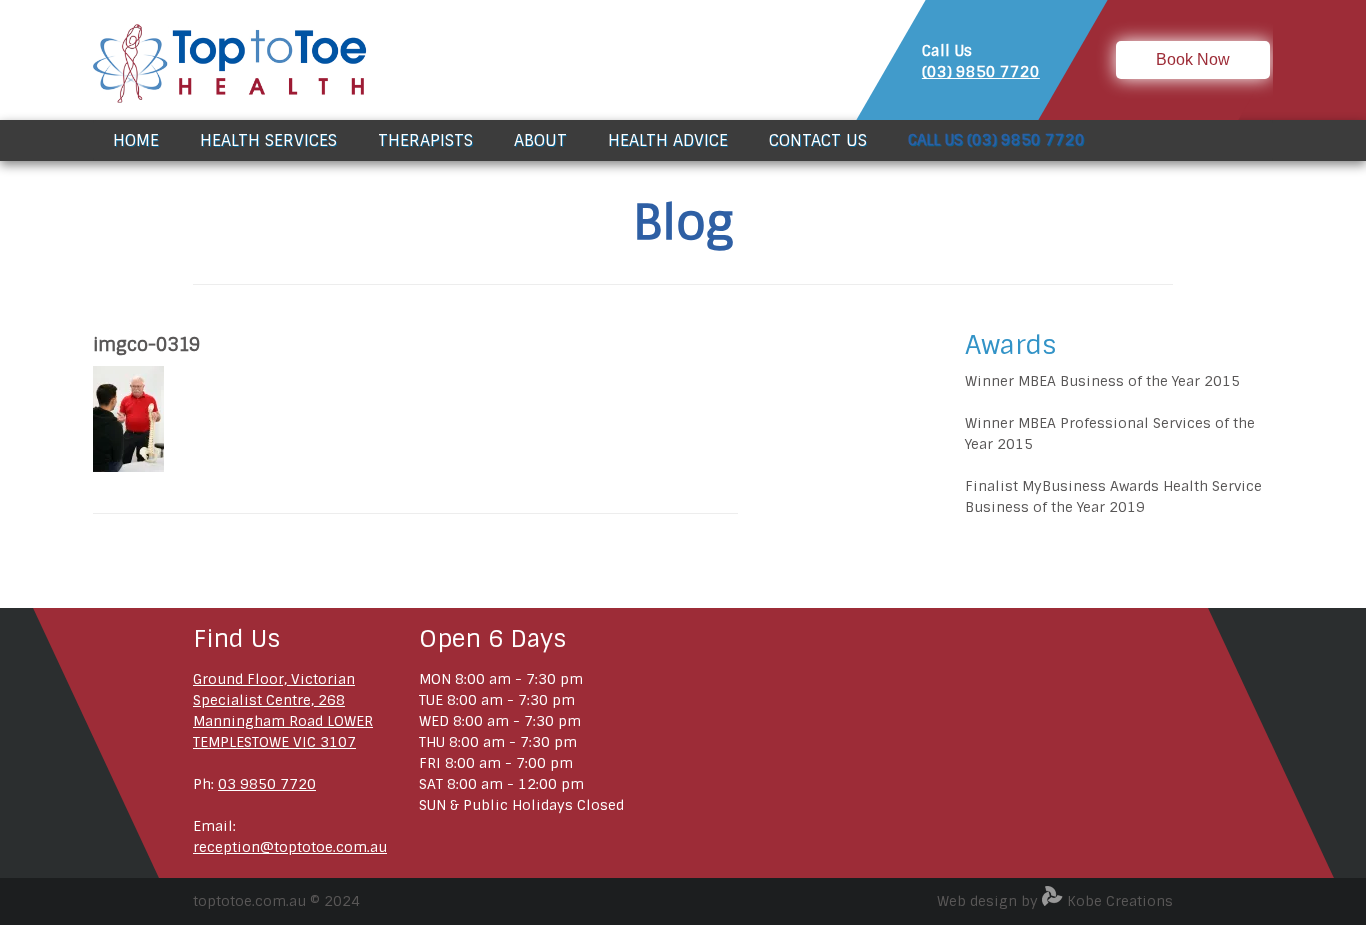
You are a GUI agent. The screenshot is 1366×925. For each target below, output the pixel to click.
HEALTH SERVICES (268, 140)
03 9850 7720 (267, 784)
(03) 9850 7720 (981, 72)
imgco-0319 (146, 345)
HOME (136, 140)
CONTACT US (818, 140)
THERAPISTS (425, 140)
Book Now (1193, 59)
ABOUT (540, 140)
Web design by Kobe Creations (1055, 901)
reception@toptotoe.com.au (290, 847)
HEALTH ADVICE (668, 140)
